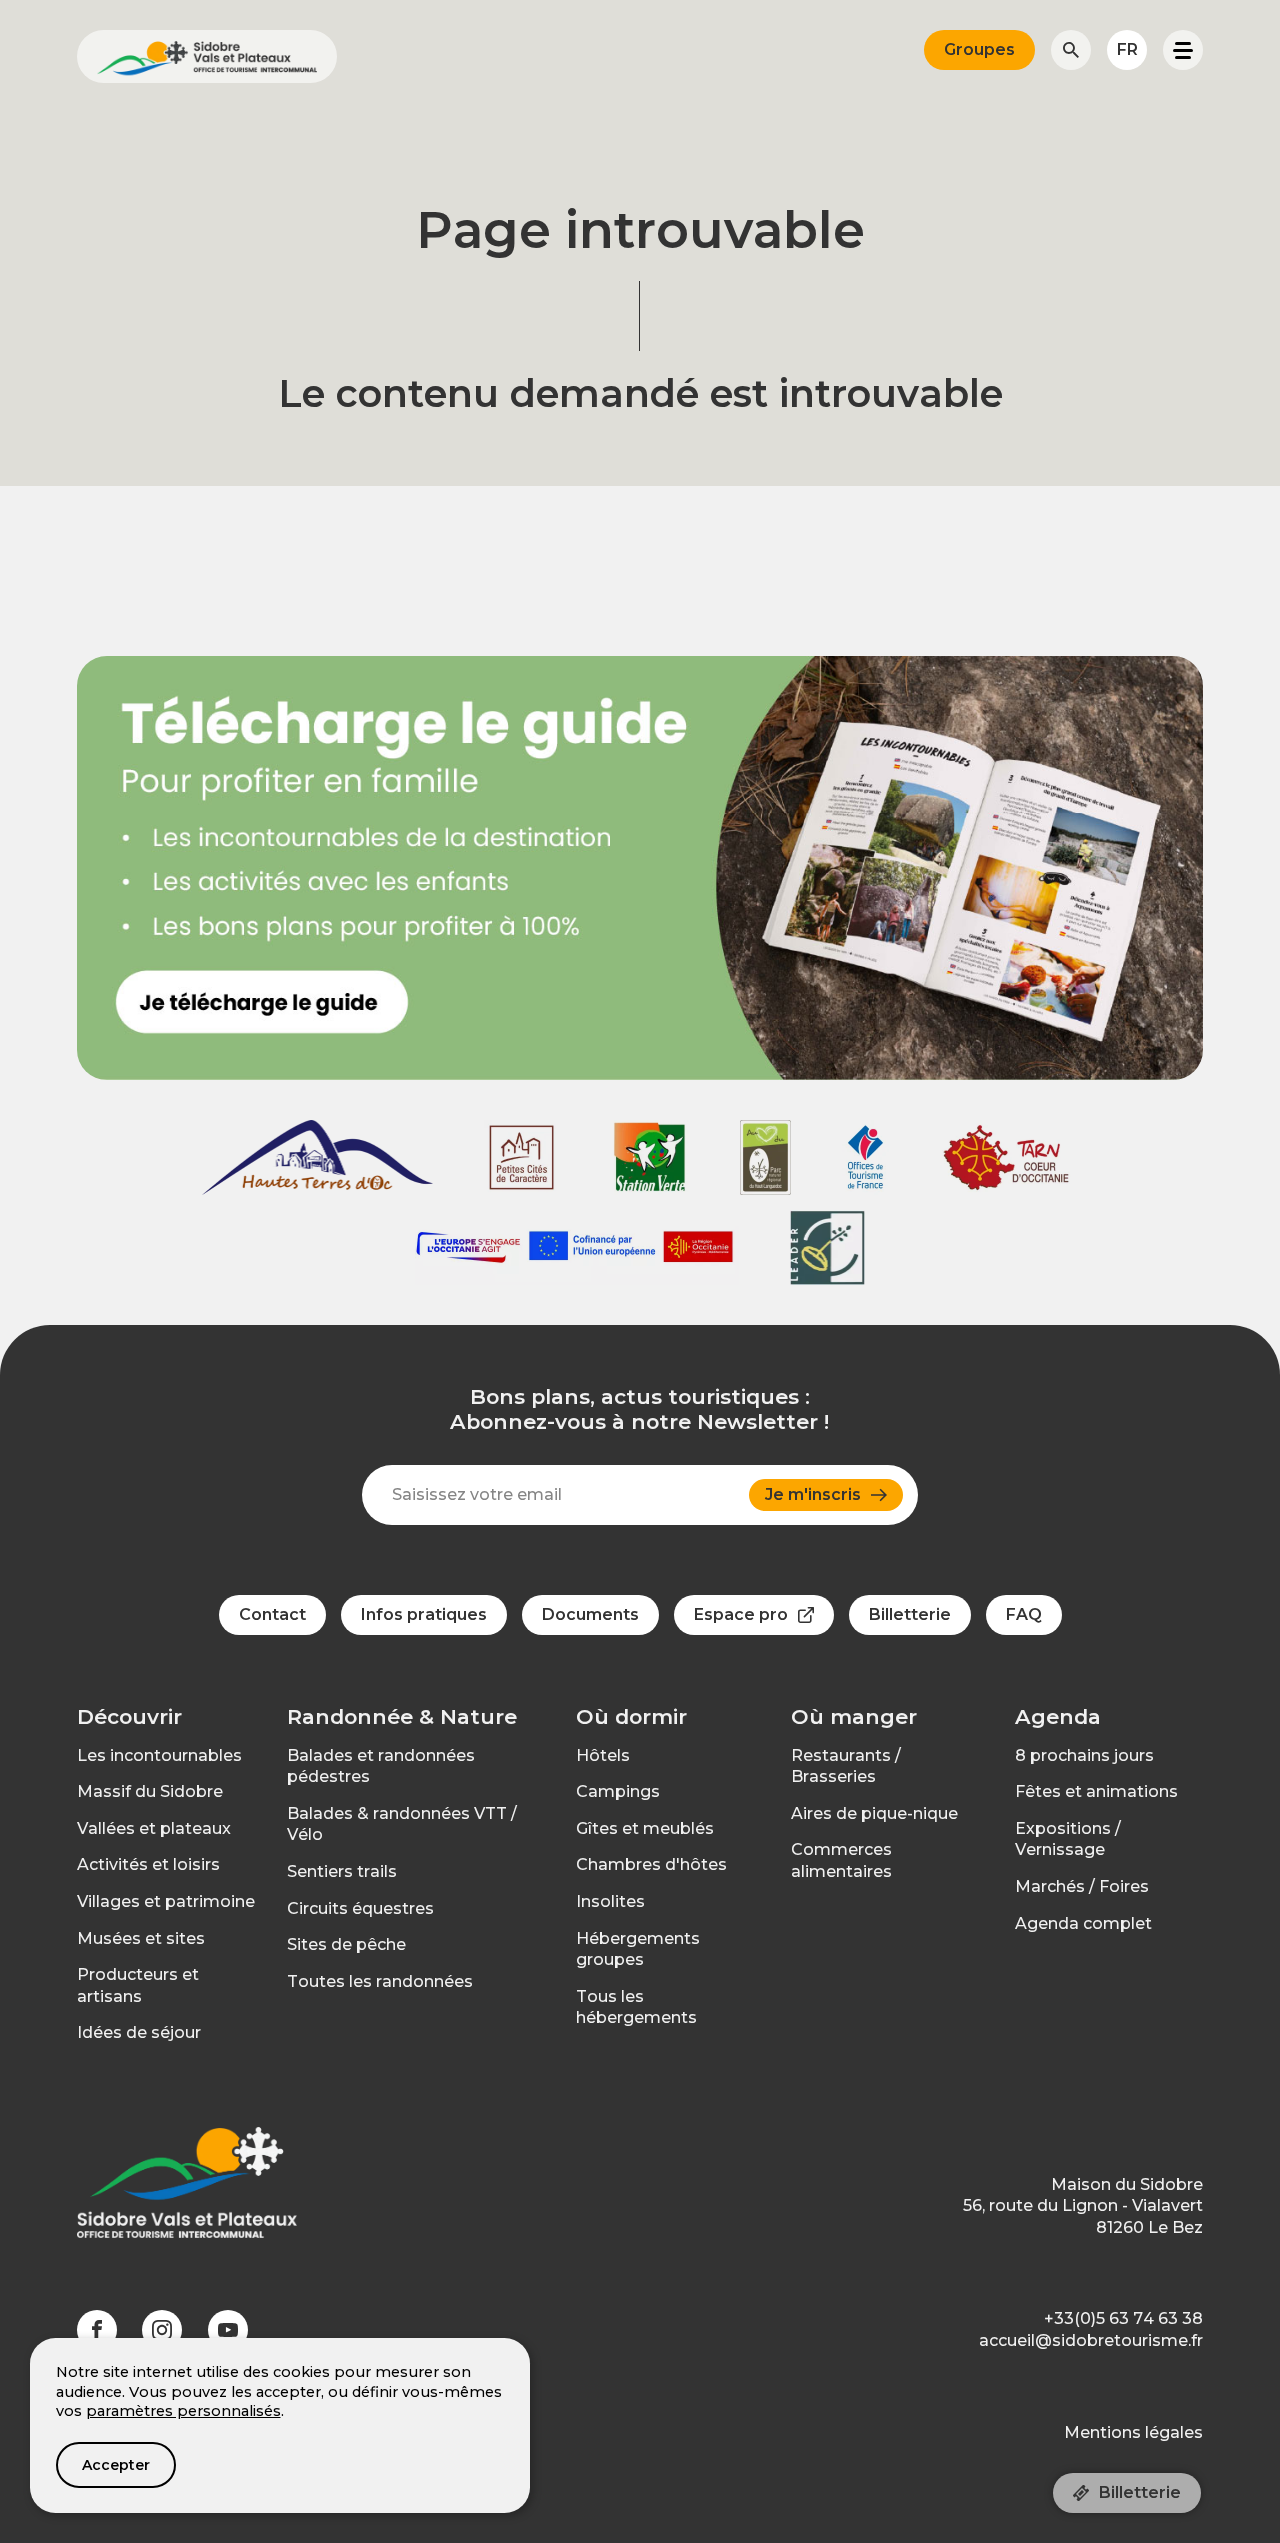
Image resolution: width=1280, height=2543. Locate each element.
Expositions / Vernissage (1068, 1839)
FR (1127, 49)
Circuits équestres (360, 1908)
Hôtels (603, 1755)
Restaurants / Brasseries (846, 1766)
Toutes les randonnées (380, 1981)
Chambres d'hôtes (651, 1864)
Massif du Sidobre (150, 1791)
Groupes (979, 49)
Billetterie (1140, 2492)
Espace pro (741, 1614)
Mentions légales (1133, 2432)
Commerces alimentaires (841, 1860)
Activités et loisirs (148, 1864)
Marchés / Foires (1082, 1886)
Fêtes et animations (1096, 1791)
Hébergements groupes (638, 1949)
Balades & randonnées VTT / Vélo (402, 1824)
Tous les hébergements (636, 2007)
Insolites (610, 1901)
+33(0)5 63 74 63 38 (1123, 2318)
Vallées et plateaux (154, 1828)
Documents (590, 1614)
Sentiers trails (342, 1871)
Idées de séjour (139, 2032)
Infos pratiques (424, 1614)
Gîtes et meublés (645, 1828)
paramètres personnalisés (183, 2411)
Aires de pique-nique (874, 1813)
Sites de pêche (346, 1944)
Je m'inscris (813, 1494)
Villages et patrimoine (166, 1901)
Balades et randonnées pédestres (381, 1766)
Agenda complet (1083, 1923)
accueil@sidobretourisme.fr (1091, 2340)
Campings (618, 1791)
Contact (272, 1614)
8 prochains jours (1084, 1755)
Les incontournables (159, 1755)
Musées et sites (141, 1938)
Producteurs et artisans (138, 1985)
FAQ (1024, 1614)
